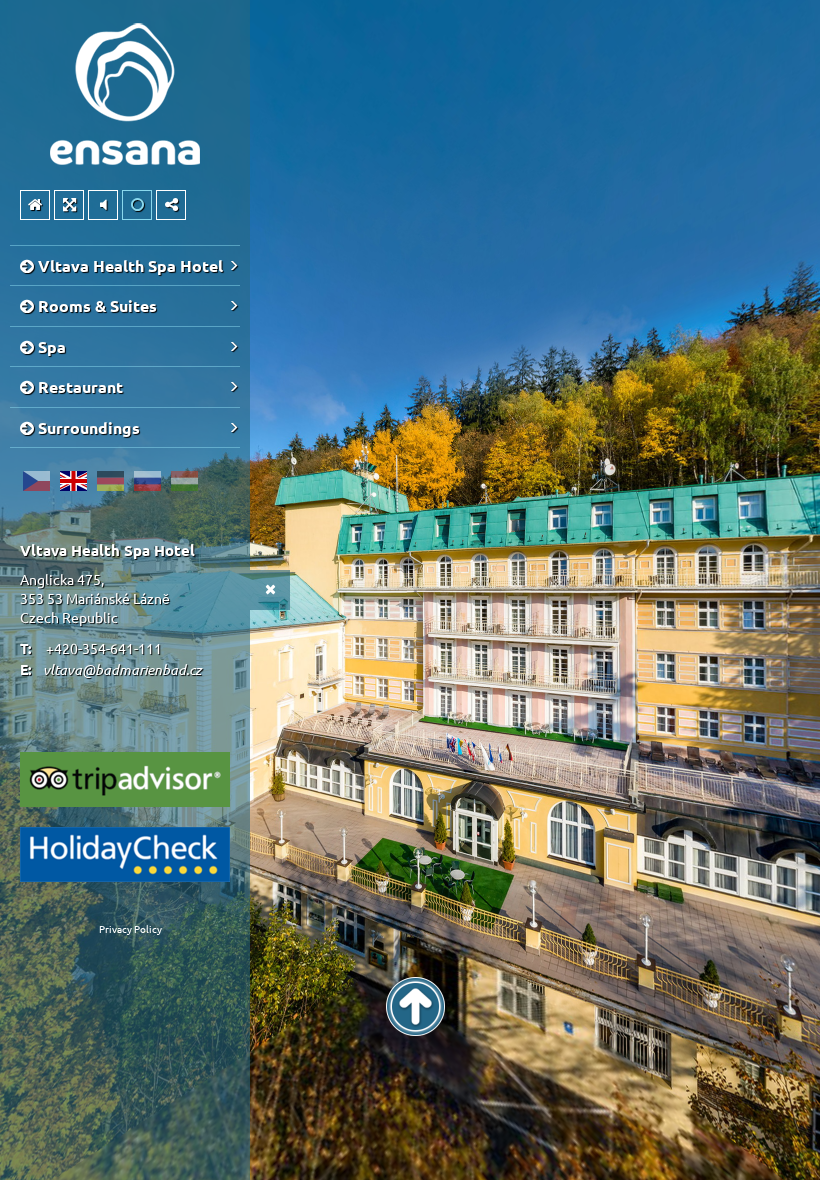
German (110, 481)
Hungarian (184, 481)
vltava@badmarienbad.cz (122, 669)
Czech (36, 481)
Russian (147, 481)
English (73, 481)
